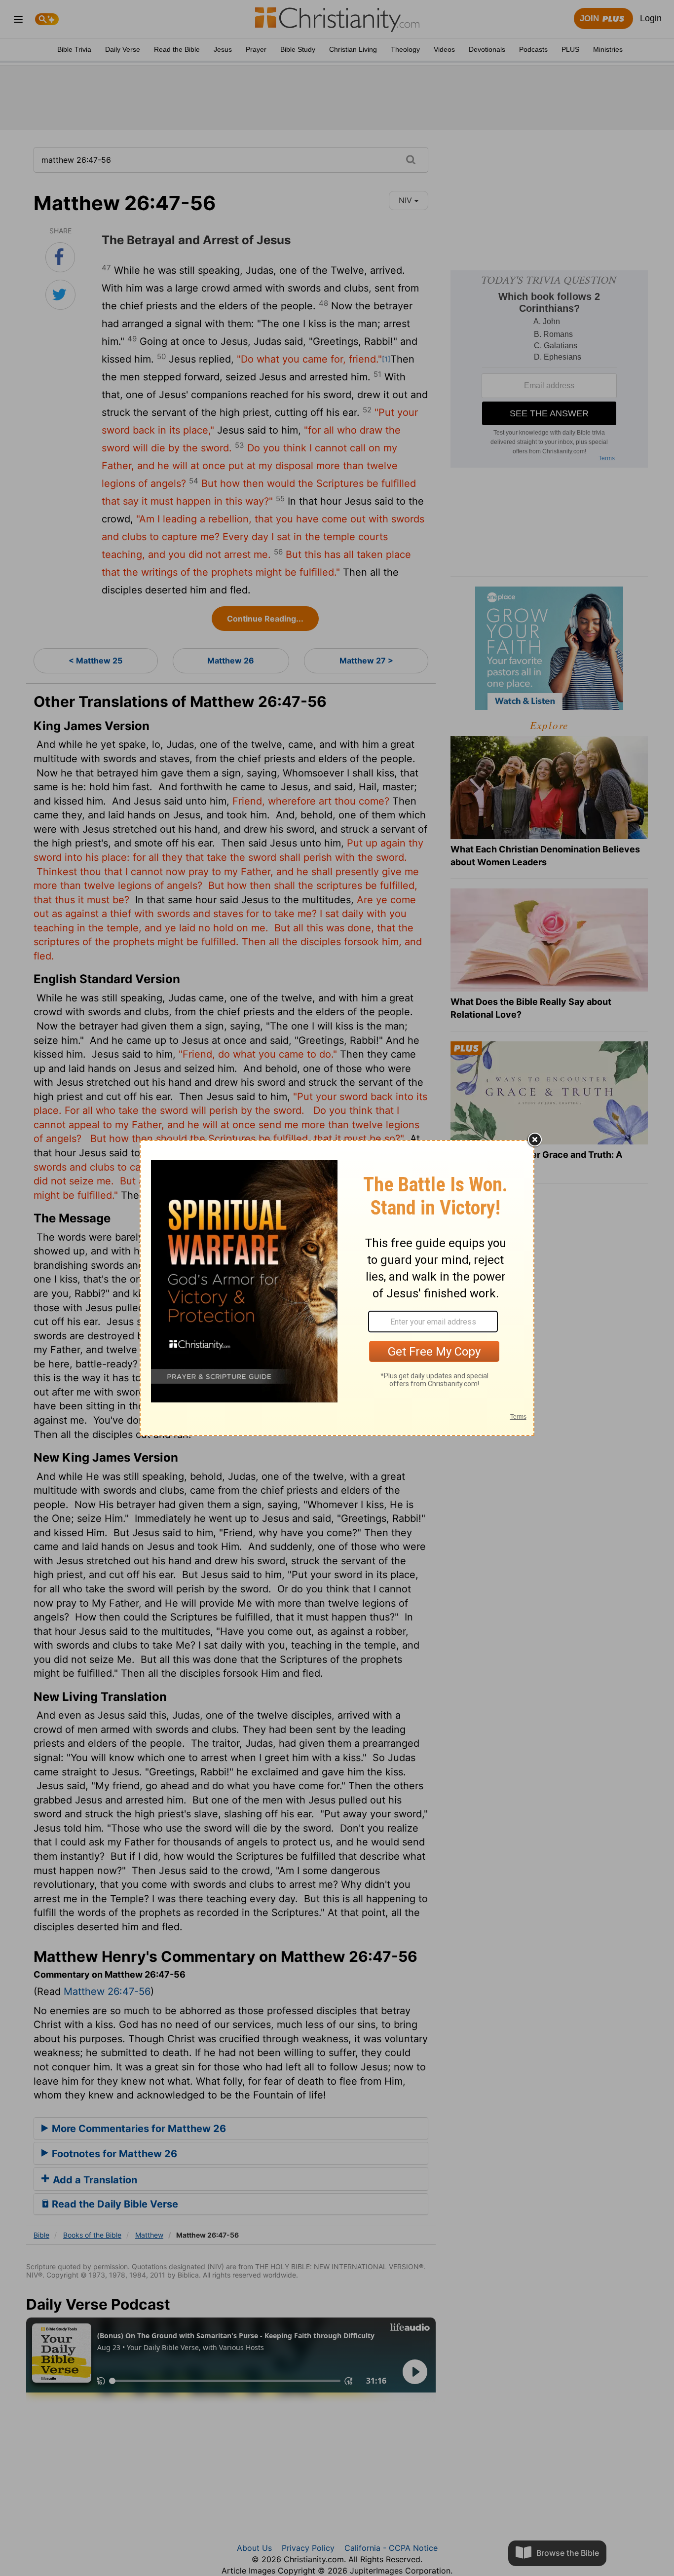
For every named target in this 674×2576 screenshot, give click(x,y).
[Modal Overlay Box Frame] (337, 1288)
